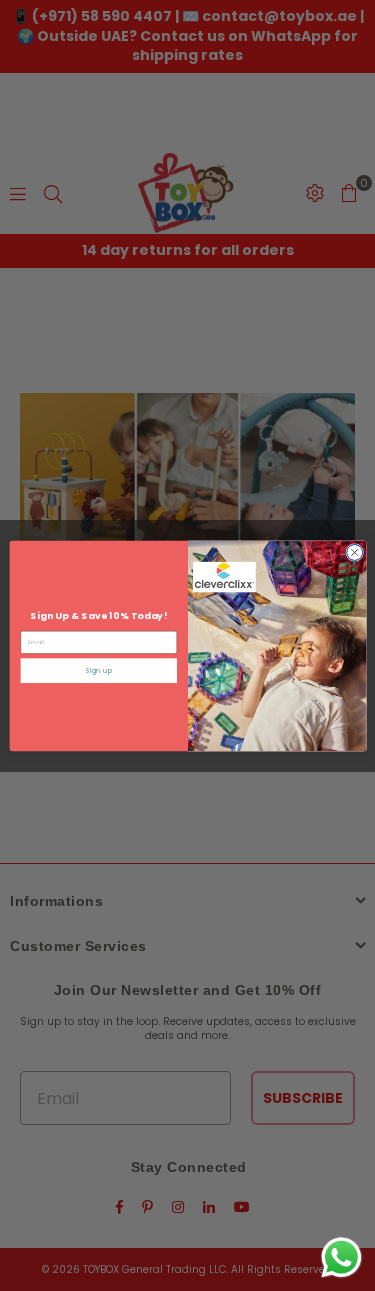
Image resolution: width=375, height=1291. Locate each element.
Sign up (98, 670)
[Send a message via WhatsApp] (341, 1257)
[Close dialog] (354, 552)
